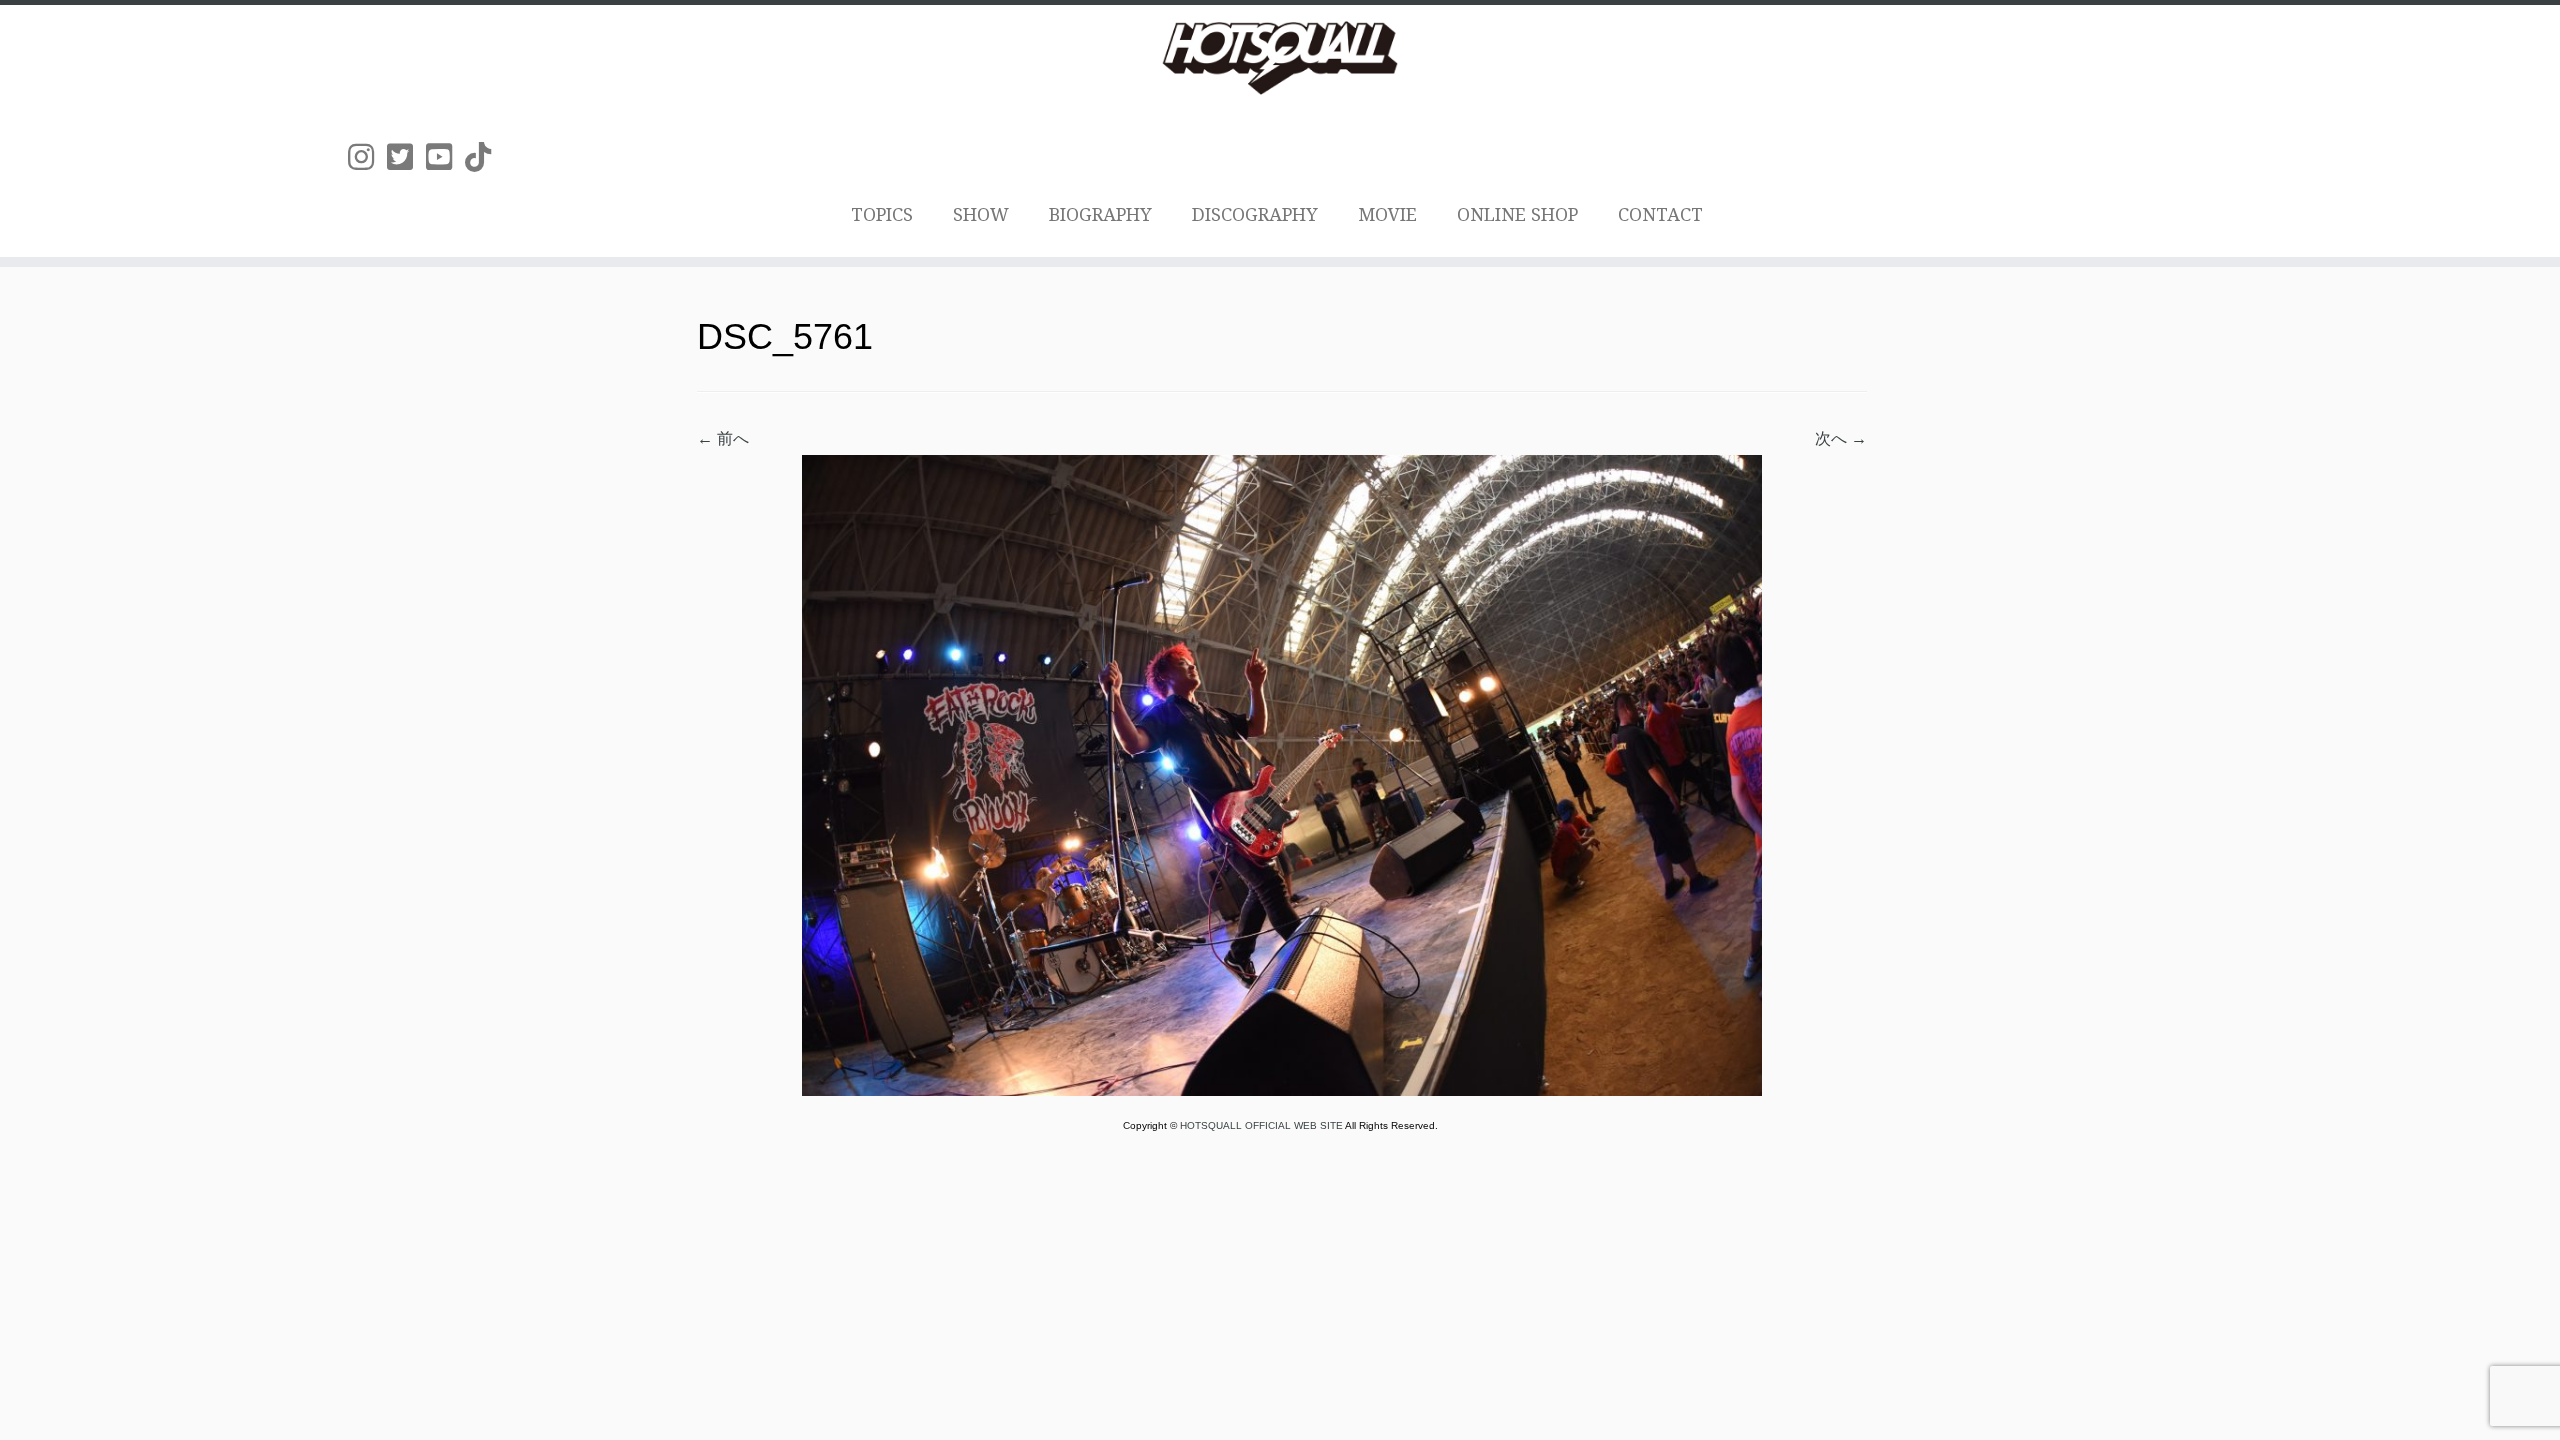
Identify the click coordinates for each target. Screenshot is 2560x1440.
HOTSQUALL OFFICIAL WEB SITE (1262, 1125)
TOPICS (882, 214)
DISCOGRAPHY (1255, 214)
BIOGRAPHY (1100, 214)
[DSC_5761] (1282, 774)
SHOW (981, 214)
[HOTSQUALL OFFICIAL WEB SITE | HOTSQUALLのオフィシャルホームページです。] (1280, 58)
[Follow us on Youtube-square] (445, 157)
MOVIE (1387, 214)
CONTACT (1660, 214)
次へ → (1841, 438)
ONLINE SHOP (1517, 214)
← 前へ (723, 438)
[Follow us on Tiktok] (484, 157)
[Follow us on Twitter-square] (406, 157)
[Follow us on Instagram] (367, 157)
